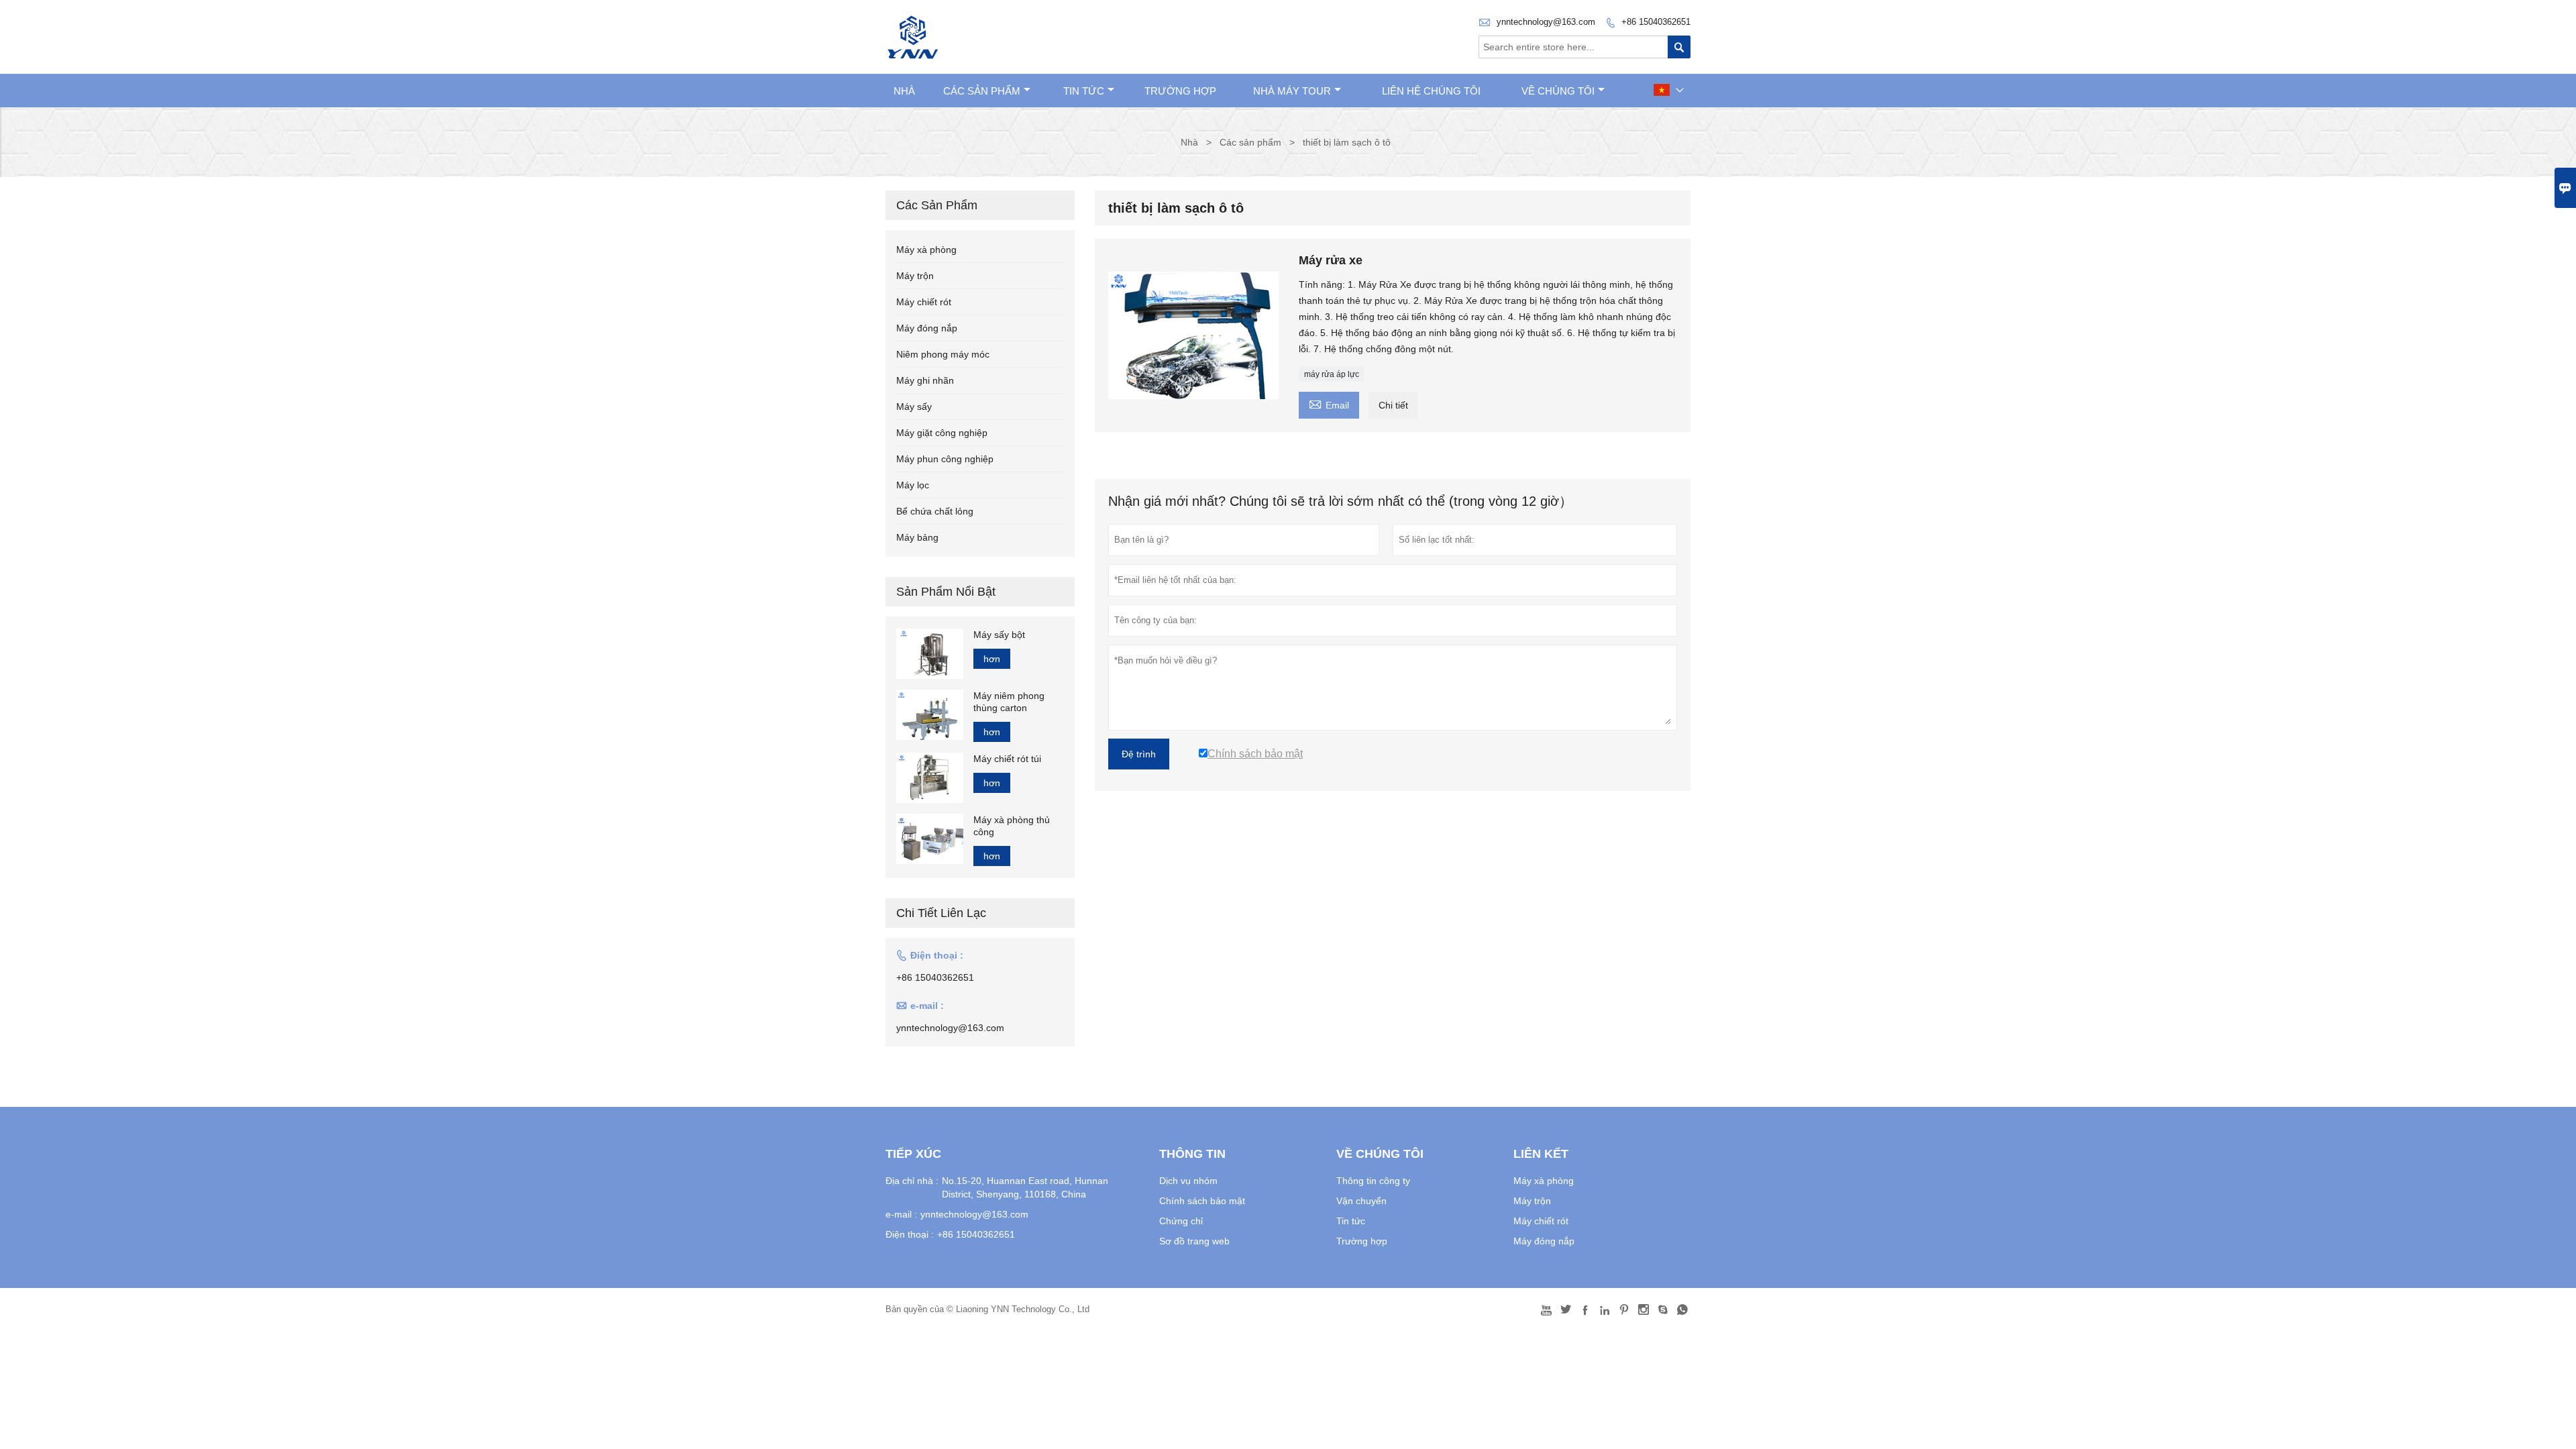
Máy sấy (914, 407)
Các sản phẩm (982, 91)
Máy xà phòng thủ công (1012, 826)
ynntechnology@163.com (1546, 22)
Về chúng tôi (1558, 91)
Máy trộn (915, 276)
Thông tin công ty (1373, 1181)
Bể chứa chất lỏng (935, 511)
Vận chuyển (1361, 1201)
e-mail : (901, 1214)
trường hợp (1180, 91)
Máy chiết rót (924, 302)
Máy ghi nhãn (925, 380)
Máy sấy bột (999, 635)
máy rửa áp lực (1332, 374)
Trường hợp (1362, 1241)
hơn (992, 659)
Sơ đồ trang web (1194, 1241)
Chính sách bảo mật (1202, 1201)
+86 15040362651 (1656, 22)
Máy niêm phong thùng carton (1009, 702)
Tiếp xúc (913, 1154)
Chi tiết (1393, 405)
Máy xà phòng (926, 250)
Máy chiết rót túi (1007, 759)
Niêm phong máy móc (943, 354)
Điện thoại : (910, 1234)
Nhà (904, 91)
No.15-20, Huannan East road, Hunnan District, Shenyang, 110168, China (1025, 1187)
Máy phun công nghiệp (945, 459)
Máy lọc (913, 485)
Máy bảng (917, 537)
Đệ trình (1139, 754)
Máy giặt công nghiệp (942, 433)
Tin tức (1084, 91)
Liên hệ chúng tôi (1431, 91)
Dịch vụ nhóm (1188, 1181)
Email (1329, 404)
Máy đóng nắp (927, 328)
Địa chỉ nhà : (912, 1181)
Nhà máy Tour (1292, 91)
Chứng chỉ (1181, 1221)
